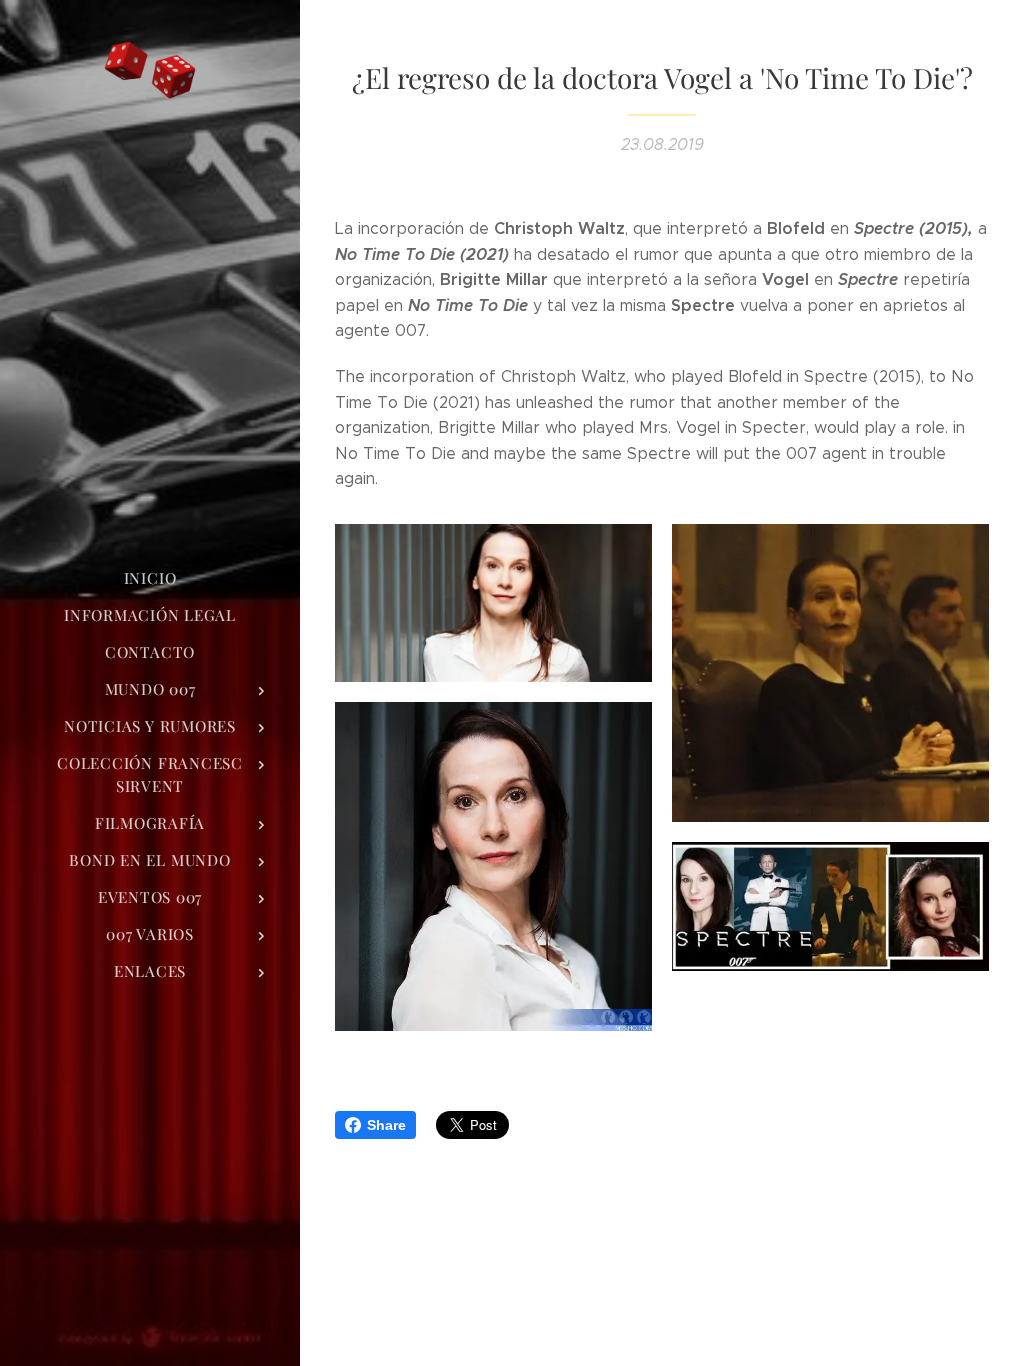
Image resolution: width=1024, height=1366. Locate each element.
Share (386, 1125)
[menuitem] (150, 578)
